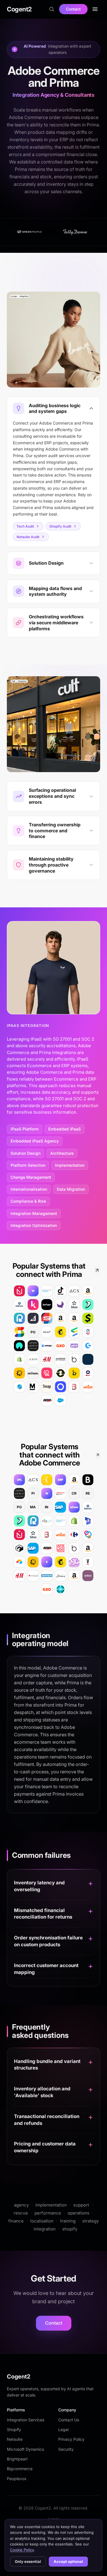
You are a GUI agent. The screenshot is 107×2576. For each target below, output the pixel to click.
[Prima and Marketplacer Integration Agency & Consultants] (33, 1387)
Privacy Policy (71, 2439)
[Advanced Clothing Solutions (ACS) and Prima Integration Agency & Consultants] (74, 1291)
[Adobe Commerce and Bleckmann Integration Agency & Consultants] (47, 1535)
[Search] (52, 9)
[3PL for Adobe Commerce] (19, 1480)
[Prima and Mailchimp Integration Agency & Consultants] (60, 1332)
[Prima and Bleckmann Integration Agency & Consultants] (74, 1387)
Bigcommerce (20, 2469)
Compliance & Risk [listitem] (28, 1201)
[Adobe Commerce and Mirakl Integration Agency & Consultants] (88, 1507)
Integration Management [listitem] (34, 1213)
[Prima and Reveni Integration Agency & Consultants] (88, 1305)
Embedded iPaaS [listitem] (64, 1129)
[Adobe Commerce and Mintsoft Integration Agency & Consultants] (47, 1521)
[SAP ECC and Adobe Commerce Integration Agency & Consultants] (33, 1548)
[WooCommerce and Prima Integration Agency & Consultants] (74, 1346)
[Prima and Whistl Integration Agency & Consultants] (88, 1387)
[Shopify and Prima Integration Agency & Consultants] (19, 1359)
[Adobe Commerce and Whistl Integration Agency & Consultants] (60, 1535)
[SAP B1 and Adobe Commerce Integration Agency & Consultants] (60, 1507)
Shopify (14, 2429)
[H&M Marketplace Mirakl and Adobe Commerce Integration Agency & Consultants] (19, 1576)
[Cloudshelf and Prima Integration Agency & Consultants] (47, 1373)
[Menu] (95, 9)
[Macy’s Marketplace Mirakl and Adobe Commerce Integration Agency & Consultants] (33, 1576)
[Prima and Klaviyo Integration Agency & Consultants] (47, 1332)
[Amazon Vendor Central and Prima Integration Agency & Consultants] (74, 1318)
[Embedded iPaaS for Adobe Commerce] (47, 1562)
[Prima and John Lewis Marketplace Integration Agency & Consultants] (33, 1346)
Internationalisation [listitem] (29, 1189)
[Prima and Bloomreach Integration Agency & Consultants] (74, 1373)
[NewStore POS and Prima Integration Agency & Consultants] (19, 1291)
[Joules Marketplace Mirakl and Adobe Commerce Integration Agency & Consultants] (60, 1576)
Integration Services (26, 2420)
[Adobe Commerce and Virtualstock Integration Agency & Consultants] (88, 1562)
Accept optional (68, 2561)
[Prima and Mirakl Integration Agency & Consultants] (19, 1305)
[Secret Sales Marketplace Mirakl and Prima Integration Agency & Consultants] (47, 1318)
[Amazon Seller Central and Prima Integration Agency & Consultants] (88, 1291)
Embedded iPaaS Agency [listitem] (35, 1141)
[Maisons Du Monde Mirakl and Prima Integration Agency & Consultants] (60, 1359)
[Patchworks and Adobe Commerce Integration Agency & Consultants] (33, 1562)
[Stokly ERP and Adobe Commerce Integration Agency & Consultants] (88, 1535)
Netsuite (15, 2439)
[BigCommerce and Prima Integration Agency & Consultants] (33, 1318)
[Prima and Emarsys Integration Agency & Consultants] (74, 1332)
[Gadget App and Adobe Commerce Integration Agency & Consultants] (19, 1548)
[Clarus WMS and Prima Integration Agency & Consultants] (88, 1359)
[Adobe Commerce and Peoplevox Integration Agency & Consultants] (60, 1521)
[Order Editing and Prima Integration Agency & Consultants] (88, 1318)
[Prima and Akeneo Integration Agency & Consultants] (60, 1305)
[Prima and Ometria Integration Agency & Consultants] (88, 1373)
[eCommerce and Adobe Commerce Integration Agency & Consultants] (74, 1507)
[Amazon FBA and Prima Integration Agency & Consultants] (60, 1318)
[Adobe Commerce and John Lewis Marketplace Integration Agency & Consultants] (19, 1493)
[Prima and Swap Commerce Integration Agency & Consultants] (47, 1387)
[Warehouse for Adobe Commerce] (47, 1493)
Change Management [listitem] (31, 1177)
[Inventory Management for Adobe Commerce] (74, 1562)
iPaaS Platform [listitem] (25, 1129)
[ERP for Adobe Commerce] (60, 1480)
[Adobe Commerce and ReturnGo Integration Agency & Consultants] (33, 1521)
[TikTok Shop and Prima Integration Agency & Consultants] (60, 1291)
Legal (63, 2429)
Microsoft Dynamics (25, 2449)
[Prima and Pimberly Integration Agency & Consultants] (19, 1387)
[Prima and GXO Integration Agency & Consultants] (60, 1346)
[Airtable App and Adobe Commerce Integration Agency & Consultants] (19, 1562)
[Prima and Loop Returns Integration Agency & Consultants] (60, 1387)
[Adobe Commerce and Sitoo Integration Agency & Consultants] (33, 1535)
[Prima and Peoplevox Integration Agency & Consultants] (47, 1291)
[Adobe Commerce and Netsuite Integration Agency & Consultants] (60, 1493)
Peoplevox (17, 2479)
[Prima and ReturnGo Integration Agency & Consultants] (19, 1318)
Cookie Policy (22, 2550)
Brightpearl (17, 2459)
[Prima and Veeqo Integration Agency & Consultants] (47, 1346)
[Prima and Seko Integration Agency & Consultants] (47, 1400)
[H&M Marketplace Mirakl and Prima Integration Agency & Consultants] (47, 1359)
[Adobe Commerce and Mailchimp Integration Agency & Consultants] (60, 1562)
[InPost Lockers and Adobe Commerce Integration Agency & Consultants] (47, 1480)
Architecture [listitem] (62, 1153)
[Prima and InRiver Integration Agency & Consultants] (47, 1305)
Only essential (28, 2561)
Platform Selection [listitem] (28, 1165)
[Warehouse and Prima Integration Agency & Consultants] (33, 1291)
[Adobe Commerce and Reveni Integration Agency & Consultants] (19, 1521)
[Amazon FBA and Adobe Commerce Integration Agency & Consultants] (88, 1548)
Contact (73, 9)
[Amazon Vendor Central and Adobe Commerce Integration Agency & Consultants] (74, 1576)
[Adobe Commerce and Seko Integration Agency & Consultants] (47, 1548)
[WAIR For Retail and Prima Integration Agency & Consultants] (19, 1346)
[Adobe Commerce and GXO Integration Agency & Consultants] (47, 1589)
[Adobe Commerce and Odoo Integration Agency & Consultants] (88, 1576)
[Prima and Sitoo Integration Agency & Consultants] (74, 1305)
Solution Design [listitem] (26, 1153)
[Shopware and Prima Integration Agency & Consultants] (88, 1346)
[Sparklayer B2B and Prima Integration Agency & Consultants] (88, 1332)
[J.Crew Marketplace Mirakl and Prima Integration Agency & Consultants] (33, 1359)
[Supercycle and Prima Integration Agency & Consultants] (60, 1373)
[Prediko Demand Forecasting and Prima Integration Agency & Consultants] (33, 1305)
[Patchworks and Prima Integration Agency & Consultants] (19, 1373)
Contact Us (69, 2420)
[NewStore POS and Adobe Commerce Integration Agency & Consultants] (19, 1535)
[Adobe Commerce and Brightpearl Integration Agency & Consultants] (88, 1480)
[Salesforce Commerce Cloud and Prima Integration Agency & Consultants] (60, 1400)
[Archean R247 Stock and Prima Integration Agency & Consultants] (33, 1373)
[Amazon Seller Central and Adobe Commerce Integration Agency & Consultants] (74, 1480)
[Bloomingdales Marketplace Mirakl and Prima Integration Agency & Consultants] (74, 1359)
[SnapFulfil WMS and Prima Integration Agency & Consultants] (19, 1332)
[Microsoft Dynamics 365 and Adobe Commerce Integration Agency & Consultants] (88, 1521)
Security (66, 2449)
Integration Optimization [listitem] (34, 1225)
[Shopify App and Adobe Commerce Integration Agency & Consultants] (74, 1521)
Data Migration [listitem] (71, 1189)
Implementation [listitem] (70, 1165)
